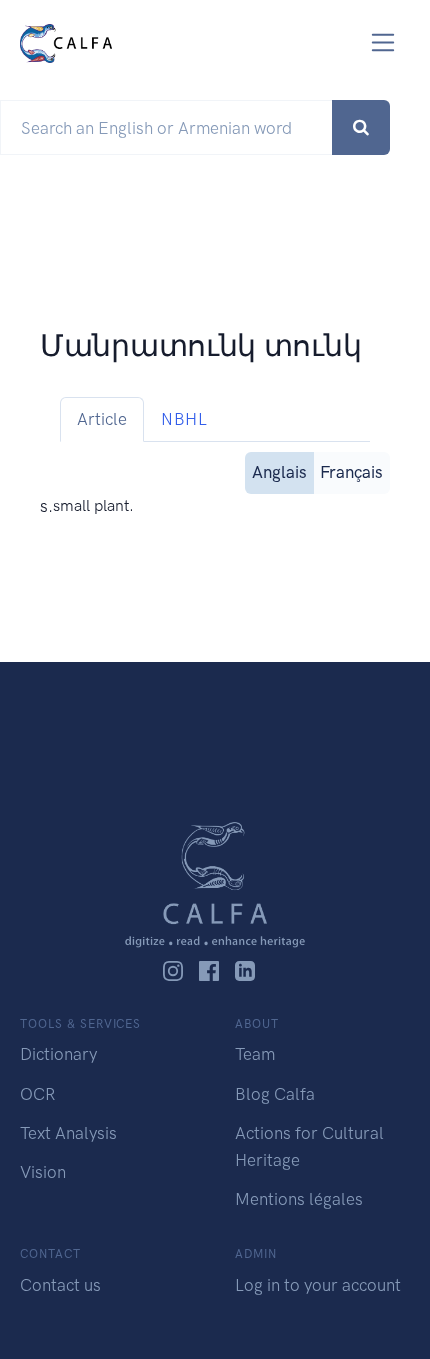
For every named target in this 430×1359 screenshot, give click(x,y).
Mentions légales (299, 1199)
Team (255, 1054)
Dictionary (58, 1054)
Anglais (279, 472)
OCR (37, 1094)
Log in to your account (318, 1285)
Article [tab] (102, 419)
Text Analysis (68, 1133)
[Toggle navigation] (383, 42)
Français (351, 472)
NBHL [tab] (184, 419)
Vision (43, 1172)
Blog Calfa (275, 1094)
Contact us (60, 1285)
